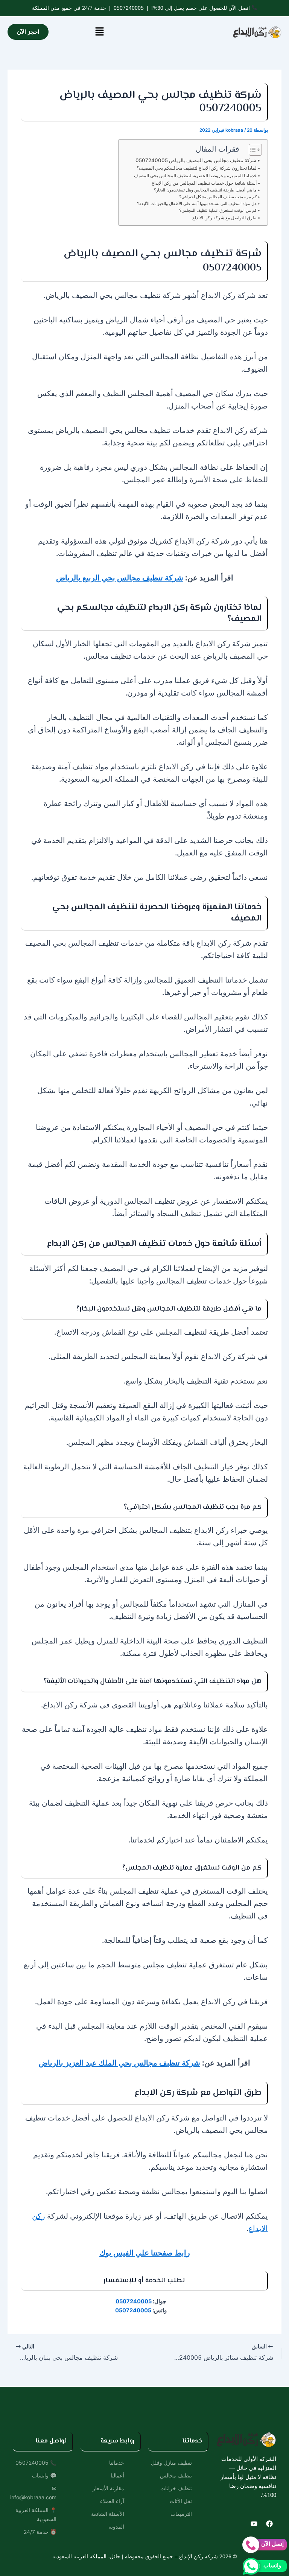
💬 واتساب (44, 2475)
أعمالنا (117, 2475)
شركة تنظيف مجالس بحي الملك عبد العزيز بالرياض (119, 2063)
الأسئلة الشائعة (108, 2514)
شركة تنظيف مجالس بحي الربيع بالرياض (120, 578)
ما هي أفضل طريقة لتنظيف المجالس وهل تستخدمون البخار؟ (205, 190)
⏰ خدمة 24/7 (40, 2532)
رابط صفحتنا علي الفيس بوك (145, 2253)
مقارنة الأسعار (108, 2488)
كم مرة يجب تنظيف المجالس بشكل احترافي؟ (218, 197)
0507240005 (129, 8)
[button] (99, 32)
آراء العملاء (112, 2501)
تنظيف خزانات (176, 2488)
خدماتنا (117, 2463)
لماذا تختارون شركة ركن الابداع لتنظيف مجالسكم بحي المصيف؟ (197, 168)
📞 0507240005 (36, 2463)
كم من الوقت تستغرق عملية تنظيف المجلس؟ (218, 210)
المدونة (116, 2527)
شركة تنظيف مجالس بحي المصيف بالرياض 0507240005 (196, 160)
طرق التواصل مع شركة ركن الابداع (224, 218)
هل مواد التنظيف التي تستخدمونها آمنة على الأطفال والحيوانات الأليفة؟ (197, 204)
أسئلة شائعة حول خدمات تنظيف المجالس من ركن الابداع (204, 183)
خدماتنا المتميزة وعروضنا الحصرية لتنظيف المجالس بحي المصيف (195, 176)
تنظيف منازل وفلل (171, 2463)
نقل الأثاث (181, 2501)
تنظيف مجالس (176, 2475)
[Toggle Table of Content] (252, 150)
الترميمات (181, 2514)
